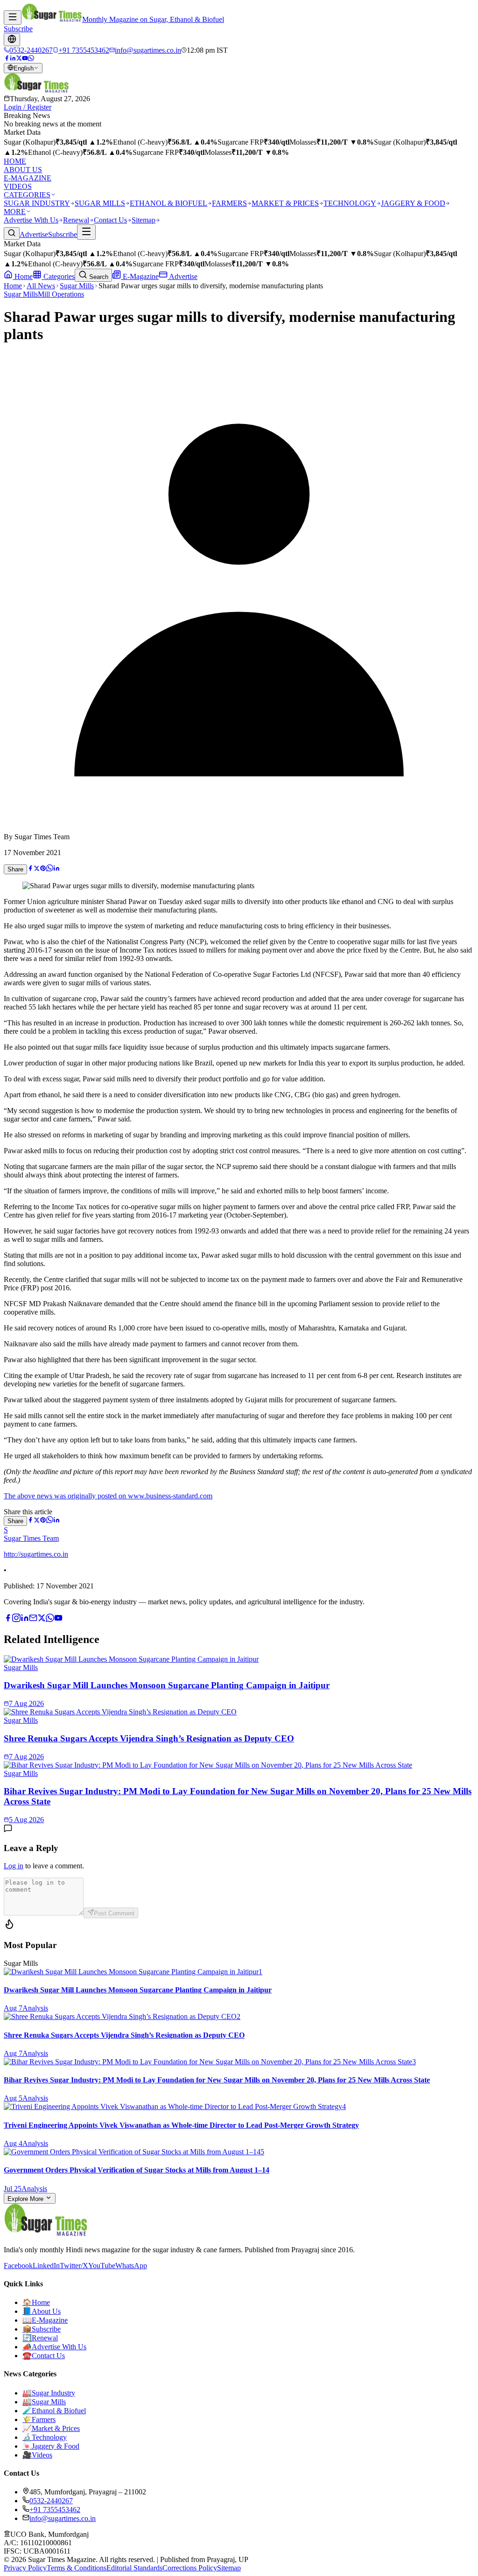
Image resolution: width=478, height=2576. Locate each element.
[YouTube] (25, 59)
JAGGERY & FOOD (413, 203)
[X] (42, 1619)
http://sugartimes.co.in (36, 1554)
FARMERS (229, 203)
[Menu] (13, 17)
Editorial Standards (134, 2568)
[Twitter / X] (19, 59)
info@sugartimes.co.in (63, 2518)
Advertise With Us (31, 220)
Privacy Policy (25, 2568)
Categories (58, 276)
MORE (15, 212)
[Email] (33, 1619)
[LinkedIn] (13, 59)
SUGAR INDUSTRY (37, 203)
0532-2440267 (51, 2501)
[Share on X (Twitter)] (37, 869)
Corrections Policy (190, 2568)
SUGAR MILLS (100, 203)
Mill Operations (61, 294)
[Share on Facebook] (30, 869)
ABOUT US (23, 170)
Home (23, 276)
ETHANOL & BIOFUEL (169, 203)
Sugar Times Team (31, 1538)
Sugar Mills (77, 286)
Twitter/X (74, 2266)
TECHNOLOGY (350, 203)
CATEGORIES (27, 195)
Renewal (76, 220)
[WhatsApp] (31, 59)
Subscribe (18, 29)
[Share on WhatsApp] (50, 869)
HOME (15, 161)
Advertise (34, 234)
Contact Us (110, 220)
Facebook (18, 2266)
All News (41, 286)
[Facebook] (7, 59)
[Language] (12, 40)
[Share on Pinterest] (43, 869)
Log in (14, 1866)
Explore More (26, 2199)
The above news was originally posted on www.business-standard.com (108, 1496)
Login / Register (28, 107)
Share (15, 869)
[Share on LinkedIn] (56, 869)
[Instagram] (16, 1619)
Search (98, 277)
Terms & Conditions (77, 2568)
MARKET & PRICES (285, 203)
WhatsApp (131, 2266)
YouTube (102, 2266)
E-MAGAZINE (28, 178)
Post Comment (114, 1913)
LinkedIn (46, 2266)
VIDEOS (18, 186)
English (24, 68)
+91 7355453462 (55, 2510)
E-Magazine (140, 276)
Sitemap (144, 220)
